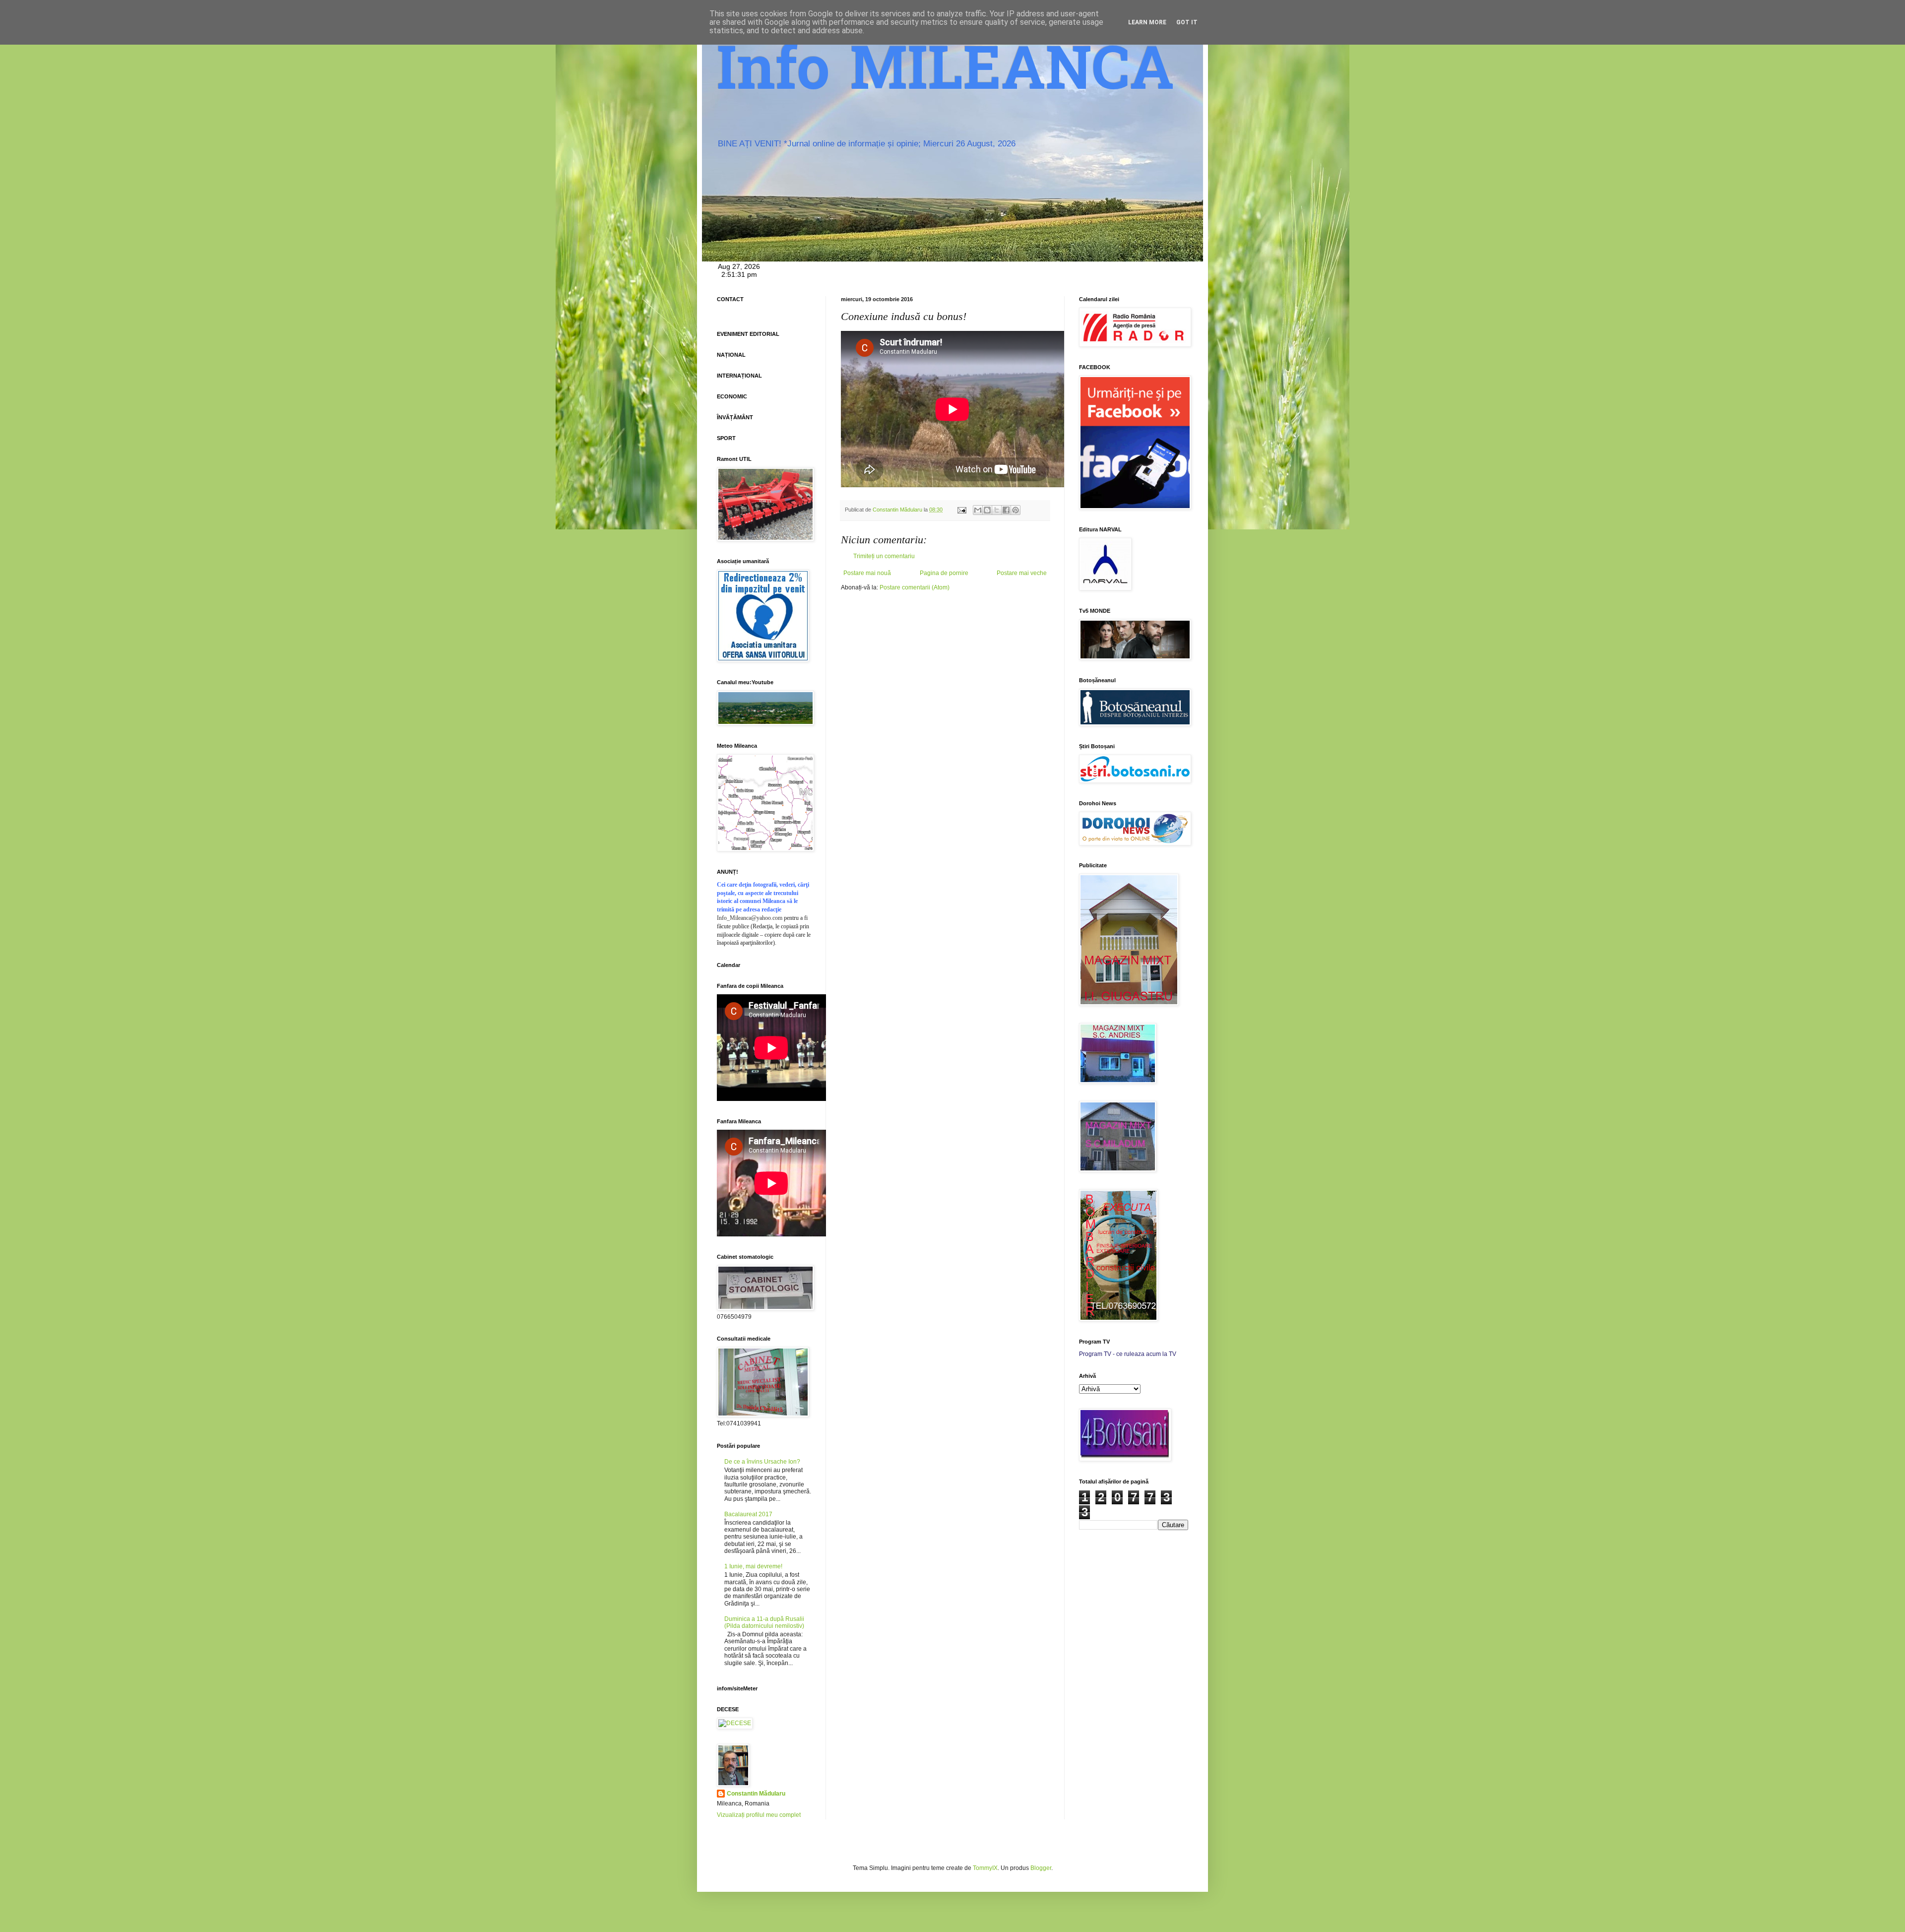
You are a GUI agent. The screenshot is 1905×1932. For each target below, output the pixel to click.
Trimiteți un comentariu (884, 556)
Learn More (1147, 22)
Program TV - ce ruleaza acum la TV (1128, 1354)
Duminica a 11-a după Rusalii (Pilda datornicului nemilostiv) (764, 1622)
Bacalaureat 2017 (748, 1514)
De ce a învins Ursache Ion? (762, 1462)
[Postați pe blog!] (987, 510)
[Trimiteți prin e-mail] (978, 510)
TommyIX (985, 1868)
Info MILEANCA (946, 74)
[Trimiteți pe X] (997, 510)
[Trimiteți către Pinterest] (1016, 510)
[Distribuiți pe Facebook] (1006, 510)
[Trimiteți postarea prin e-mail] (961, 510)
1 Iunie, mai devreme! (753, 1566)
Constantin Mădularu (756, 1794)
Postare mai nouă (867, 573)
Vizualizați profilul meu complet (759, 1815)
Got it (1187, 22)
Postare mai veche (1022, 573)
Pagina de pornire (944, 573)
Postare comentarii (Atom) (915, 587)
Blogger (1041, 1868)
